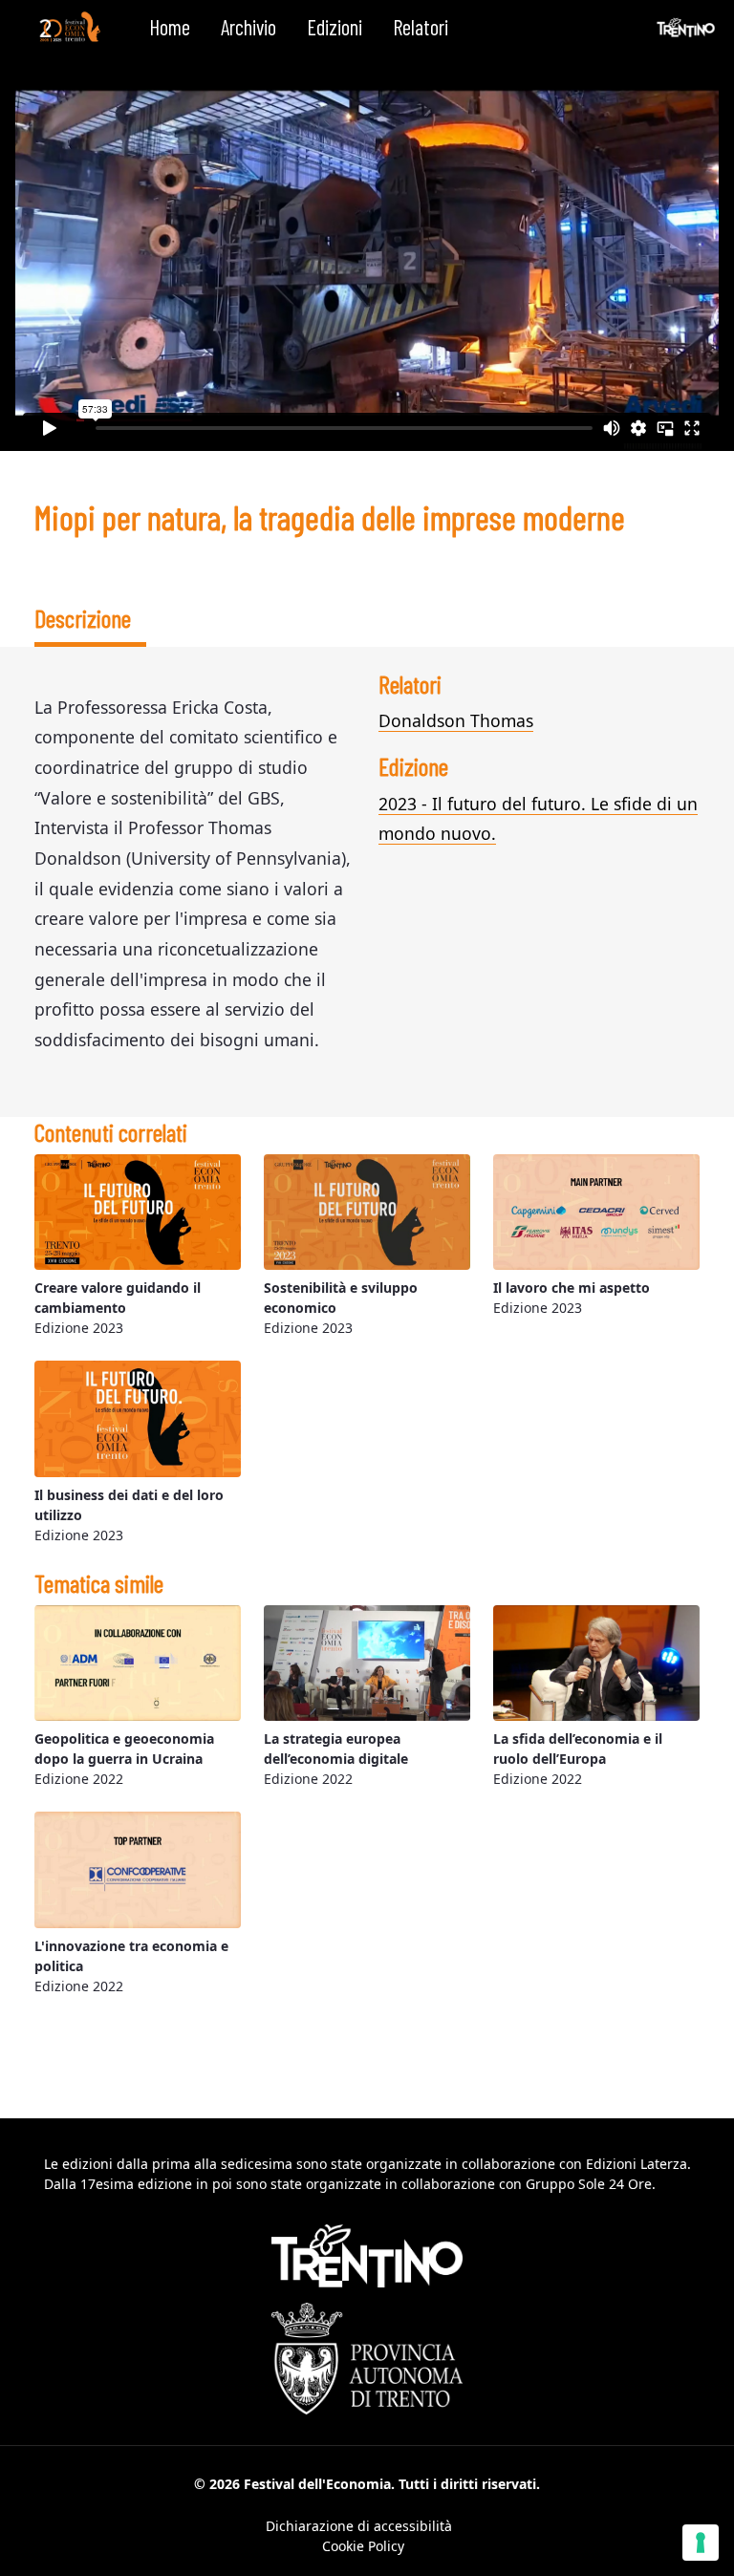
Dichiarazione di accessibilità (359, 2526)
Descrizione (83, 618)
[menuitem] (170, 28)
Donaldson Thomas (456, 720)
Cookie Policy (363, 2546)
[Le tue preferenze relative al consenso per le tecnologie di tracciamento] (701, 2543)
